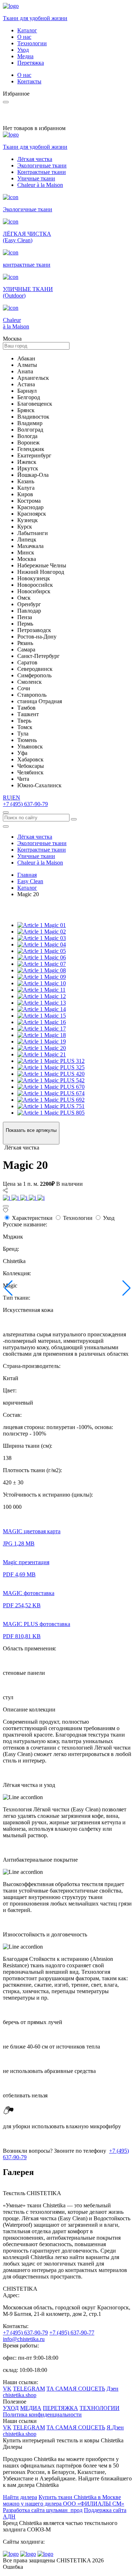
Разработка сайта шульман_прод (43, 2510)
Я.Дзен (115, 2427)
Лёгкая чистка (35, 159)
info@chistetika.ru (24, 2339)
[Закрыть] (6, 1206)
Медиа (25, 56)
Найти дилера (20, 2497)
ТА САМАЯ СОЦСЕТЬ (76, 2389)
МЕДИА (31, 2408)
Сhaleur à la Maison (40, 185)
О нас (24, 37)
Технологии (32, 43)
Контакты (29, 81)
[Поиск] (6, 812)
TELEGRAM (29, 2389)
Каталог (27, 30)
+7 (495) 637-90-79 (25, 804)
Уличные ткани (36, 178)
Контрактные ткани (42, 172)
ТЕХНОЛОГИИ (100, 2408)
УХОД (11, 2408)
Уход (23, 50)
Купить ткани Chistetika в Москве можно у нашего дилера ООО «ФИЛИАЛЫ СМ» (64, 2500)
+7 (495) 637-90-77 (72, 2333)
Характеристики (32, 1218)
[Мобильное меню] (6, 826)
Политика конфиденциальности (42, 2414)
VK (7, 2389)
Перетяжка (31, 63)
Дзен (112, 2389)
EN (16, 798)
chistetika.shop (20, 2395)
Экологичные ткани (42, 165)
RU (7, 798)
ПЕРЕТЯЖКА (60, 2408)
